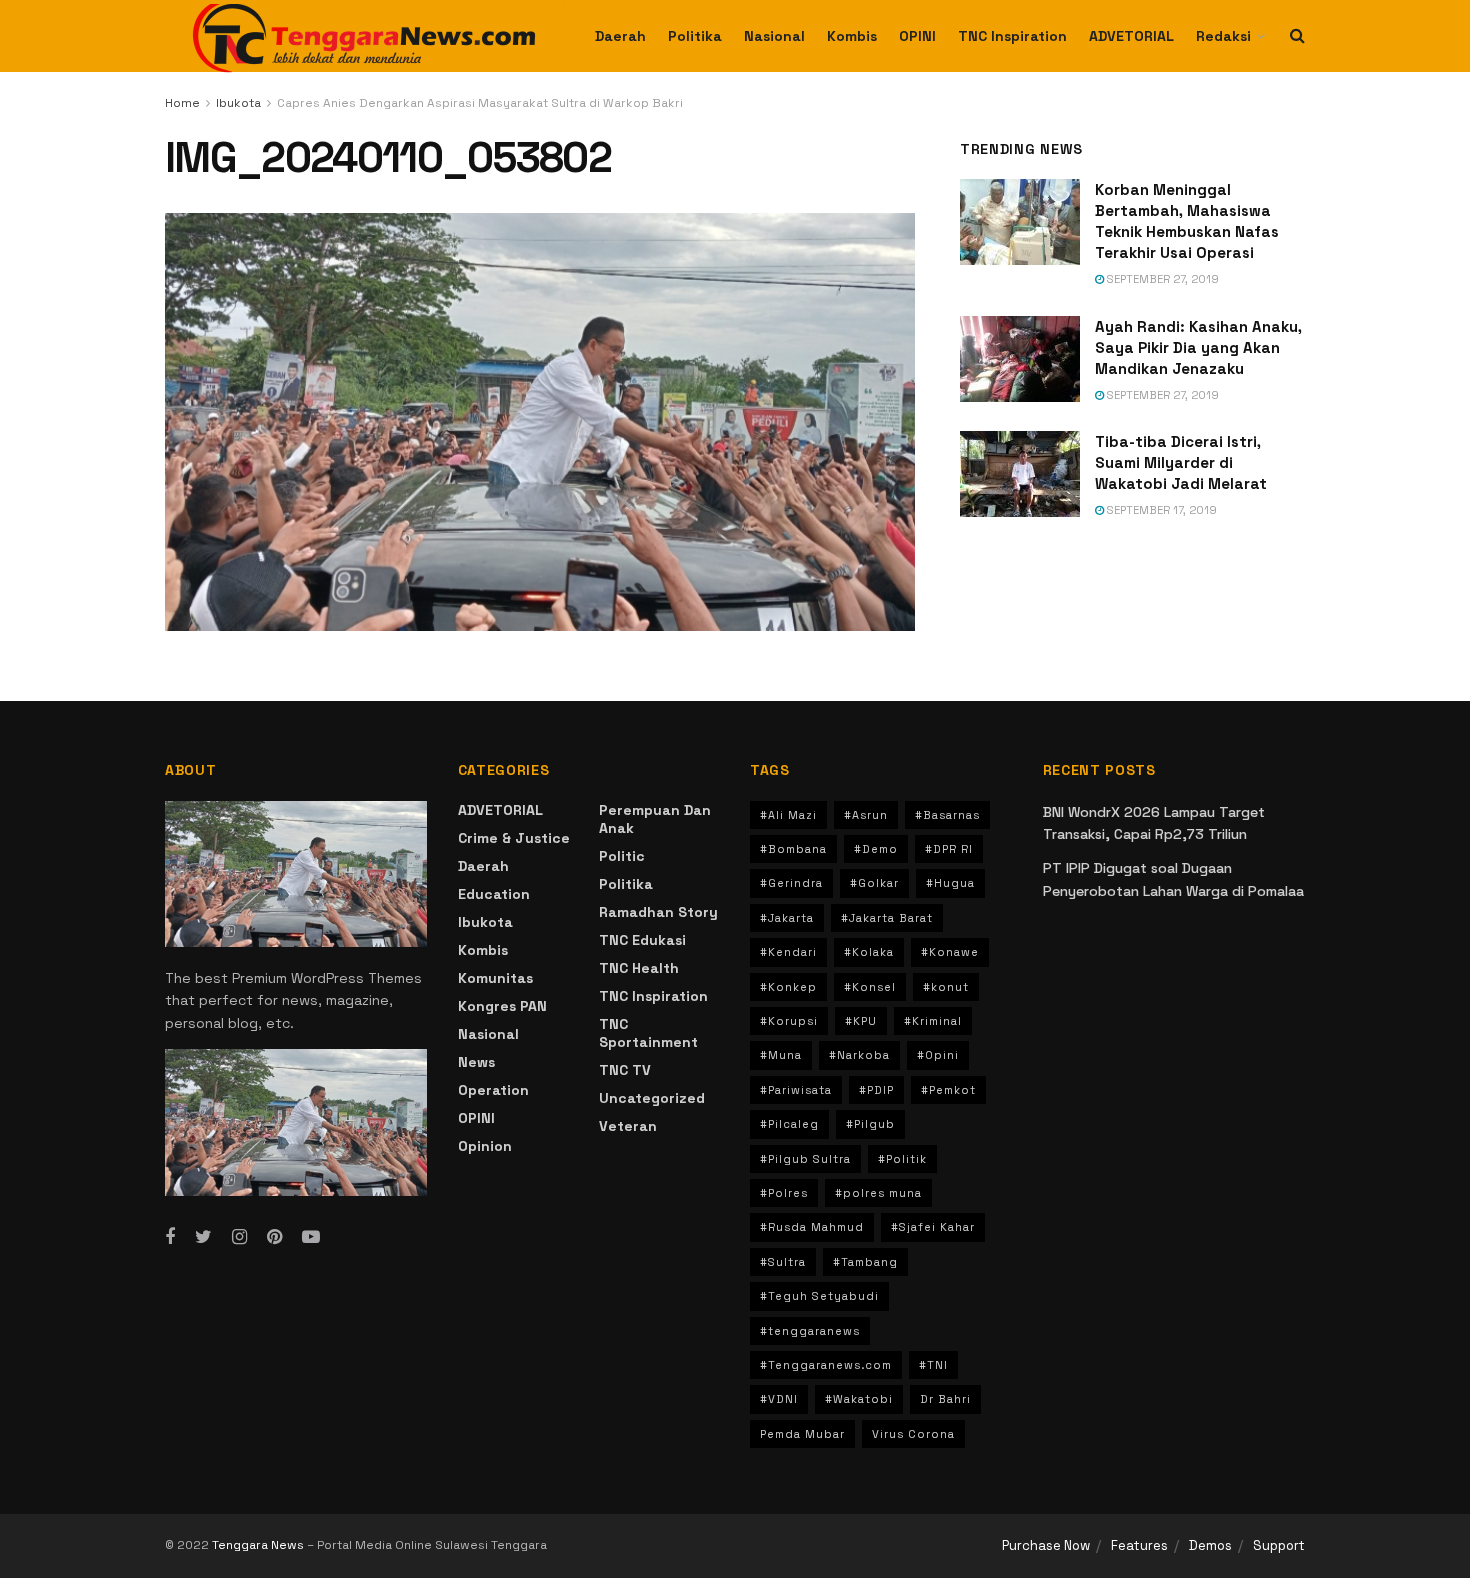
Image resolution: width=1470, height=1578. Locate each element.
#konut (946, 987)
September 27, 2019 (1161, 279)
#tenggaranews (810, 1331)
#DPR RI (949, 849)
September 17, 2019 (1160, 510)
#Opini (938, 1055)
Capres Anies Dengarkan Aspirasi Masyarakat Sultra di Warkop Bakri (480, 103)
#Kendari (788, 952)
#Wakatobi (859, 1399)
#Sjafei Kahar (933, 1227)
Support (1279, 1545)
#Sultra (783, 1262)
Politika (695, 36)
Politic (622, 856)
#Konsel (870, 987)
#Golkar (874, 883)
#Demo (876, 849)
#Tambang (865, 1262)
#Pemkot (948, 1090)
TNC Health (639, 968)
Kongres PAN (502, 1006)
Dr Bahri (945, 1399)
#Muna (781, 1055)
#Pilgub (870, 1124)
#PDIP (876, 1090)
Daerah (620, 36)
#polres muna (878, 1193)
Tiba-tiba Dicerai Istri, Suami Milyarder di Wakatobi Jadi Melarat (1181, 462)
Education (494, 894)
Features (1139, 1545)
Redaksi (1223, 36)
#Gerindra (791, 883)
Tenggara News (259, 1545)
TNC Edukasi (642, 940)
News (476, 1062)
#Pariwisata (796, 1090)
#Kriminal (933, 1021)
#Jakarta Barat (887, 918)
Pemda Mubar (802, 1434)
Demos (1210, 1545)
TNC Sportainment (648, 1033)
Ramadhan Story (658, 912)
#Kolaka (869, 952)
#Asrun (866, 815)
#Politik (902, 1159)
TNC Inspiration (1012, 36)
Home (182, 103)
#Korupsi (789, 1021)
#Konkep (788, 987)
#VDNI (779, 1399)
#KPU (861, 1021)
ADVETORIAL (1131, 36)
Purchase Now (1046, 1545)
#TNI (933, 1365)
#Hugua (950, 883)
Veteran (628, 1126)
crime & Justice (514, 838)
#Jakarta (787, 918)
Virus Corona (913, 1434)
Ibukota (238, 103)
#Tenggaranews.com (826, 1365)
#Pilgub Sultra (805, 1159)
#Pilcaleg (789, 1124)
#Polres (784, 1193)
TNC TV (625, 1070)
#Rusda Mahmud (812, 1227)
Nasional (774, 36)
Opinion (485, 1146)
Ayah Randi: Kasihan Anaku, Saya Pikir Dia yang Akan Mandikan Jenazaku (1198, 347)
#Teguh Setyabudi (819, 1296)
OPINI (917, 36)
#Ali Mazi (788, 815)
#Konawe (950, 952)
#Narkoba (859, 1055)
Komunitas (495, 978)
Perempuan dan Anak (655, 819)
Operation (493, 1090)
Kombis (852, 36)
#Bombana (793, 849)
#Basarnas (947, 815)
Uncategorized (652, 1098)
